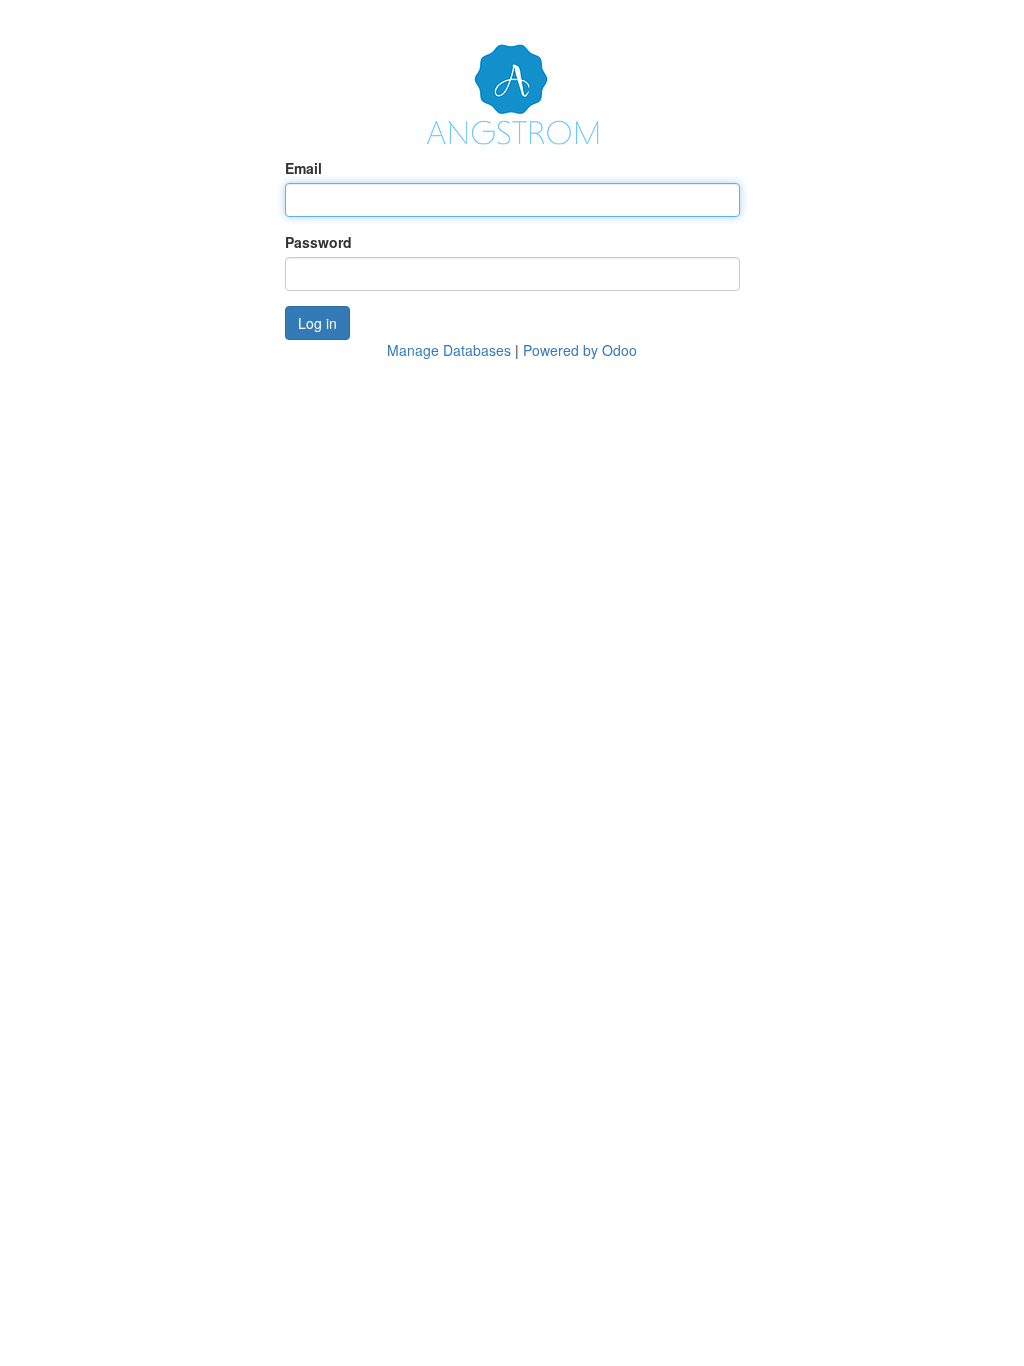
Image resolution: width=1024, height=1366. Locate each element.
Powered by (580, 350)
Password (318, 242)
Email (303, 168)
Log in (317, 323)
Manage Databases (449, 350)
